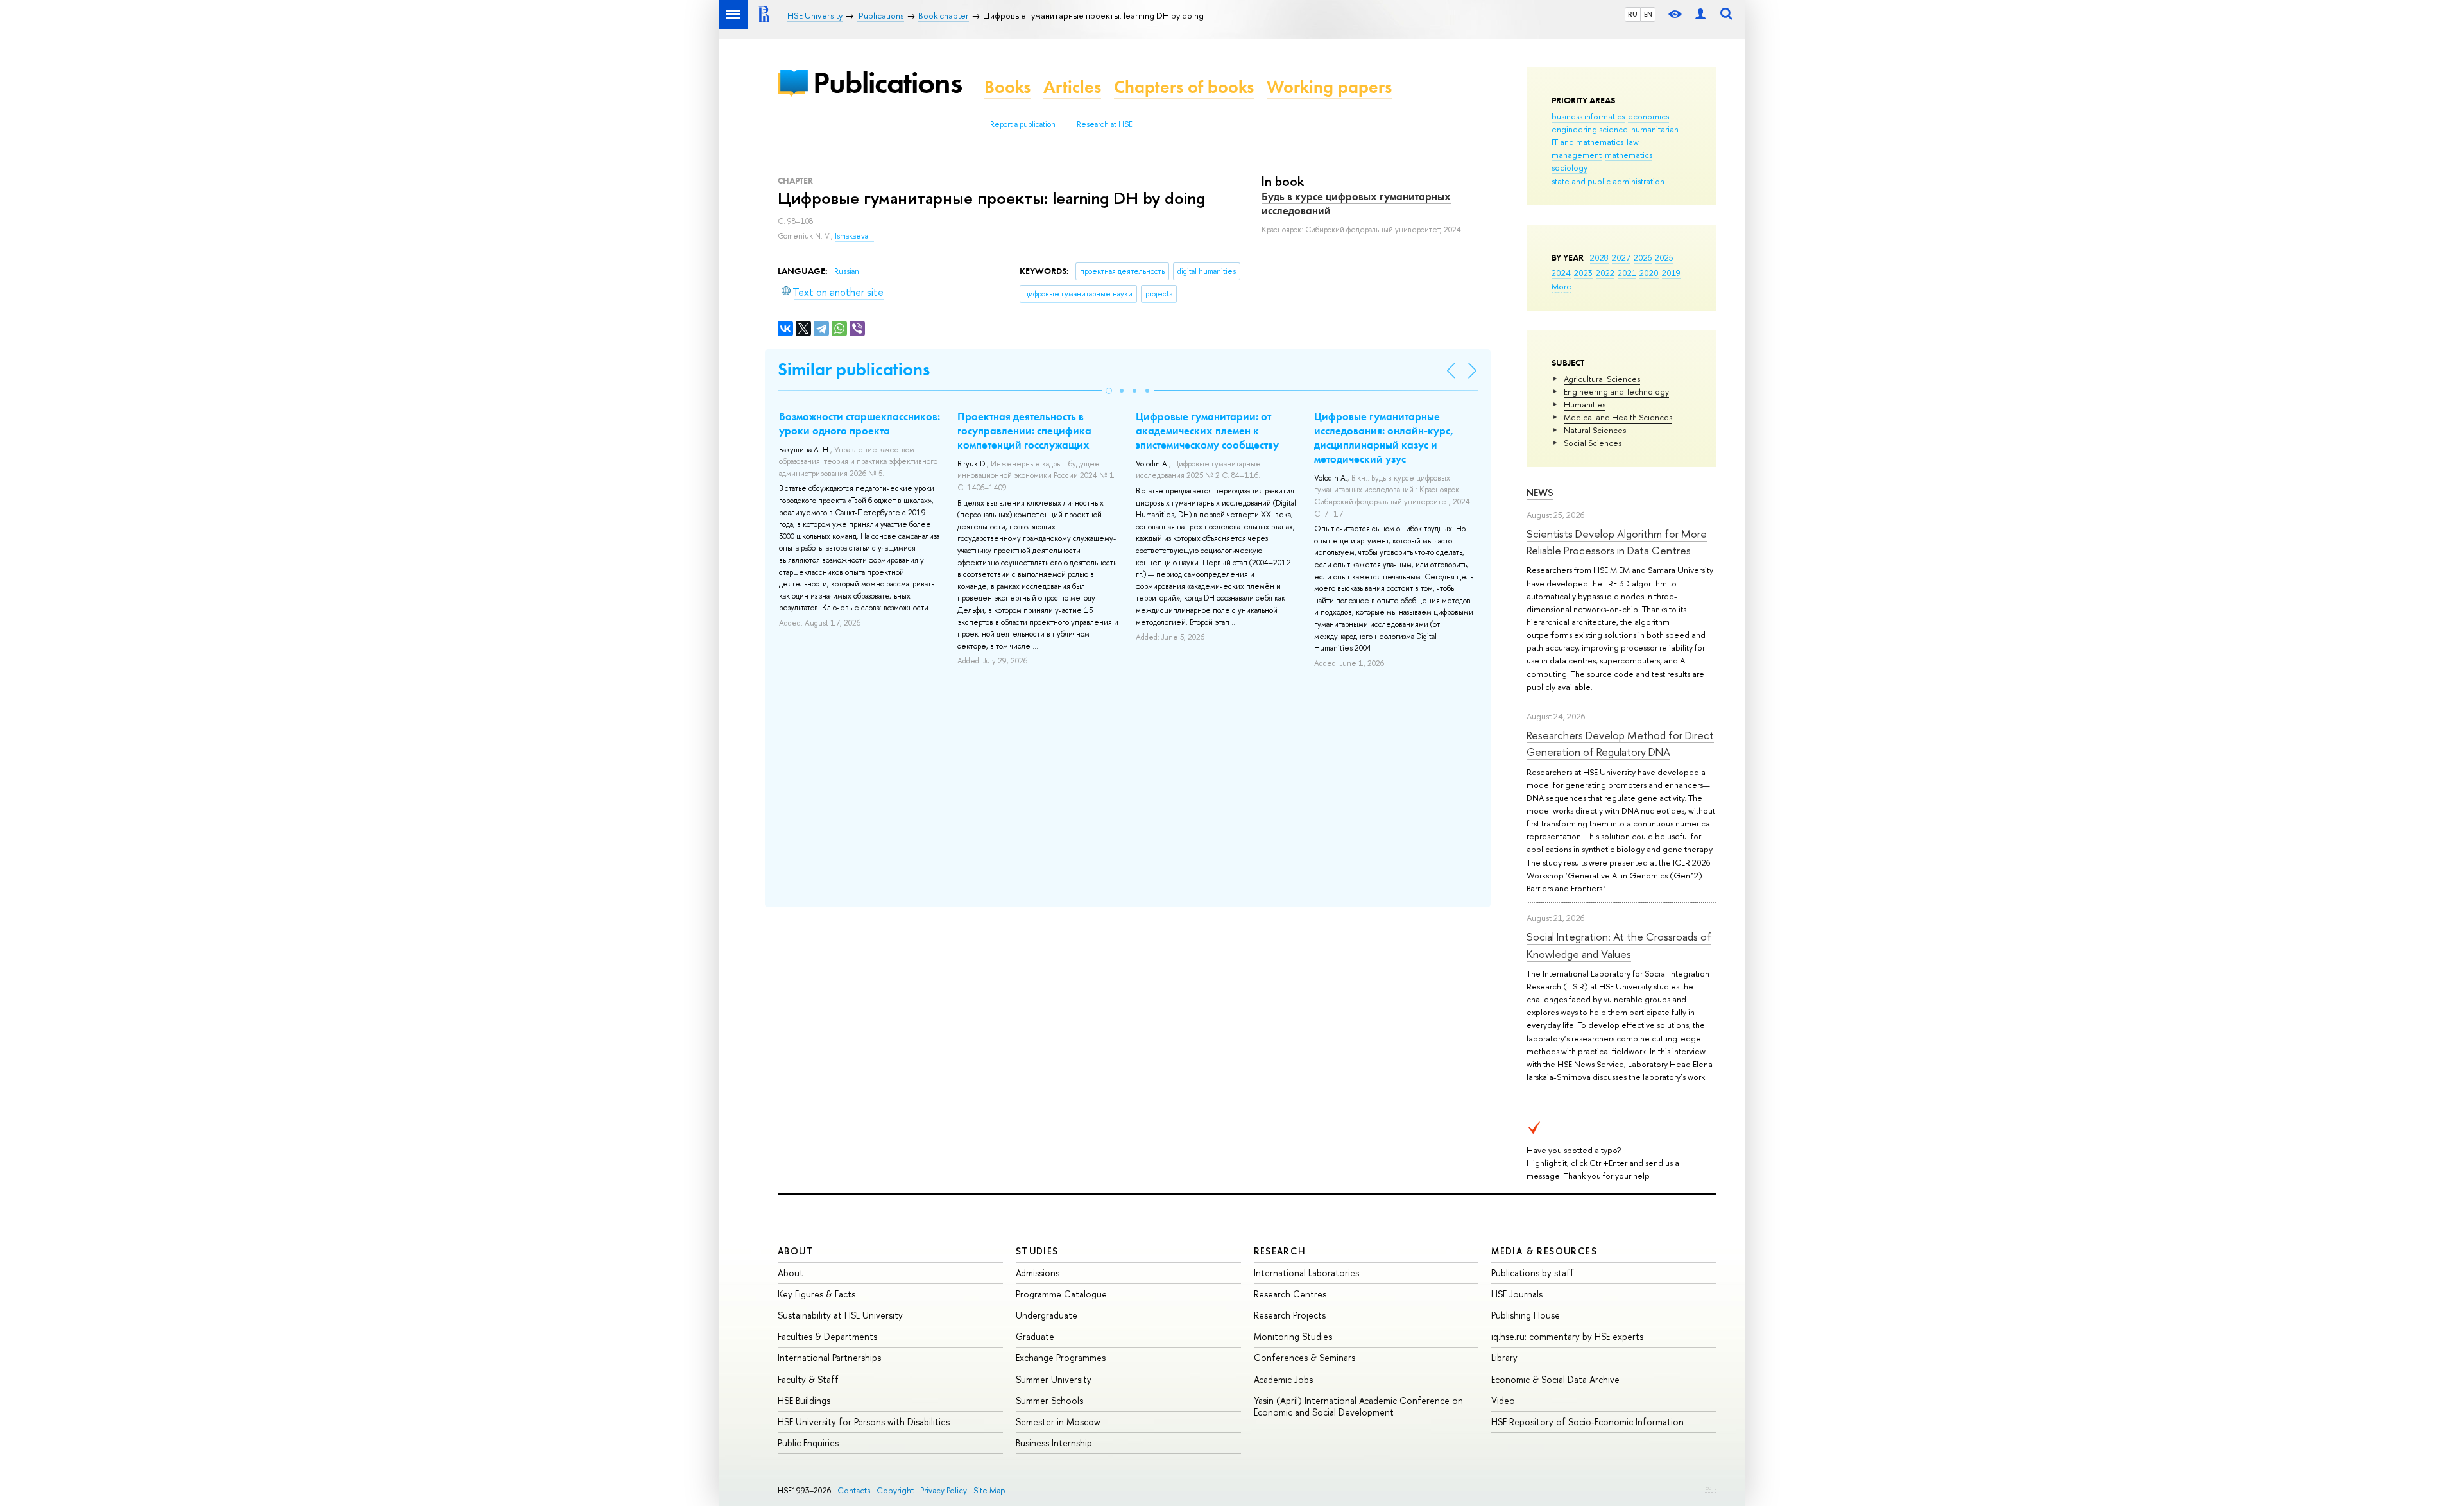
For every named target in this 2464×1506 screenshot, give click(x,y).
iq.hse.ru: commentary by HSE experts (1567, 1336)
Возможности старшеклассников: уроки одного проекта (860, 424)
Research (1280, 1251)
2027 (1621, 257)
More (1561, 286)
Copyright (895, 1490)
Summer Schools (1049, 1400)
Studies (1037, 1251)
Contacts (854, 1490)
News (1540, 492)
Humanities (1585, 404)
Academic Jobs (1283, 1379)
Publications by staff (1533, 1273)
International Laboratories (1306, 1273)
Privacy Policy (944, 1490)
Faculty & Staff (808, 1379)
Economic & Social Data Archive (1555, 1379)
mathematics (1629, 155)
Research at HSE (1105, 124)
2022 (1605, 273)
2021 (1627, 273)
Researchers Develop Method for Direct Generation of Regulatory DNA (1620, 743)
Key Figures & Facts (817, 1294)
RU (1633, 14)
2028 (1599, 257)
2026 (1643, 257)
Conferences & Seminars (1305, 1357)
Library (1504, 1357)
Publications (887, 82)
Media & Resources (1544, 1251)
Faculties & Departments (827, 1336)
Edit (1711, 1487)
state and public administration (1608, 181)
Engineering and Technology (1616, 391)
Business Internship (1054, 1443)
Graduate (1035, 1336)
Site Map (989, 1490)
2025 (1664, 257)
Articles (1072, 87)
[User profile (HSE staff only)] (1700, 14)
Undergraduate (1047, 1315)
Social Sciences (1593, 443)
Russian (847, 271)
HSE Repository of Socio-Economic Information (1587, 1422)
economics (1648, 116)
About (796, 1251)
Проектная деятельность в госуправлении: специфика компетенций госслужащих (1024, 431)
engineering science (1590, 129)
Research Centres (1290, 1294)
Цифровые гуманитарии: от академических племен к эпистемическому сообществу (1207, 431)
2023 (1583, 273)
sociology (1570, 167)
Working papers (1329, 87)
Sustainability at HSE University (840, 1315)
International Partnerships (829, 1357)
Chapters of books (1184, 87)
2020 (1649, 273)
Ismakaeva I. (854, 236)
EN (1648, 14)
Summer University (1054, 1379)
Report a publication (1023, 124)
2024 (1561, 273)
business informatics (1588, 116)
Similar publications (854, 369)
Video (1503, 1400)
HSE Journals (1517, 1294)
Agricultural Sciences (1602, 379)
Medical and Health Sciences (1618, 417)
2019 (1671, 273)
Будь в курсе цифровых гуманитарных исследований (1356, 203)
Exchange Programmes (1061, 1357)
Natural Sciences (1595, 430)
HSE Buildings (804, 1400)
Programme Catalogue (1061, 1294)
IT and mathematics (1587, 142)
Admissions (1038, 1273)
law (1633, 142)
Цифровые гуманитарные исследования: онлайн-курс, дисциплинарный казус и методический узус (1384, 438)
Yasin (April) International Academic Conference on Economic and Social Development (1358, 1406)
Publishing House (1526, 1315)
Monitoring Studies (1293, 1336)
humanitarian (1655, 129)
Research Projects (1290, 1315)
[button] (1109, 391)
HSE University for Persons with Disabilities (864, 1422)
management (1577, 155)
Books (1007, 87)
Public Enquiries (808, 1443)
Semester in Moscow (1058, 1422)
